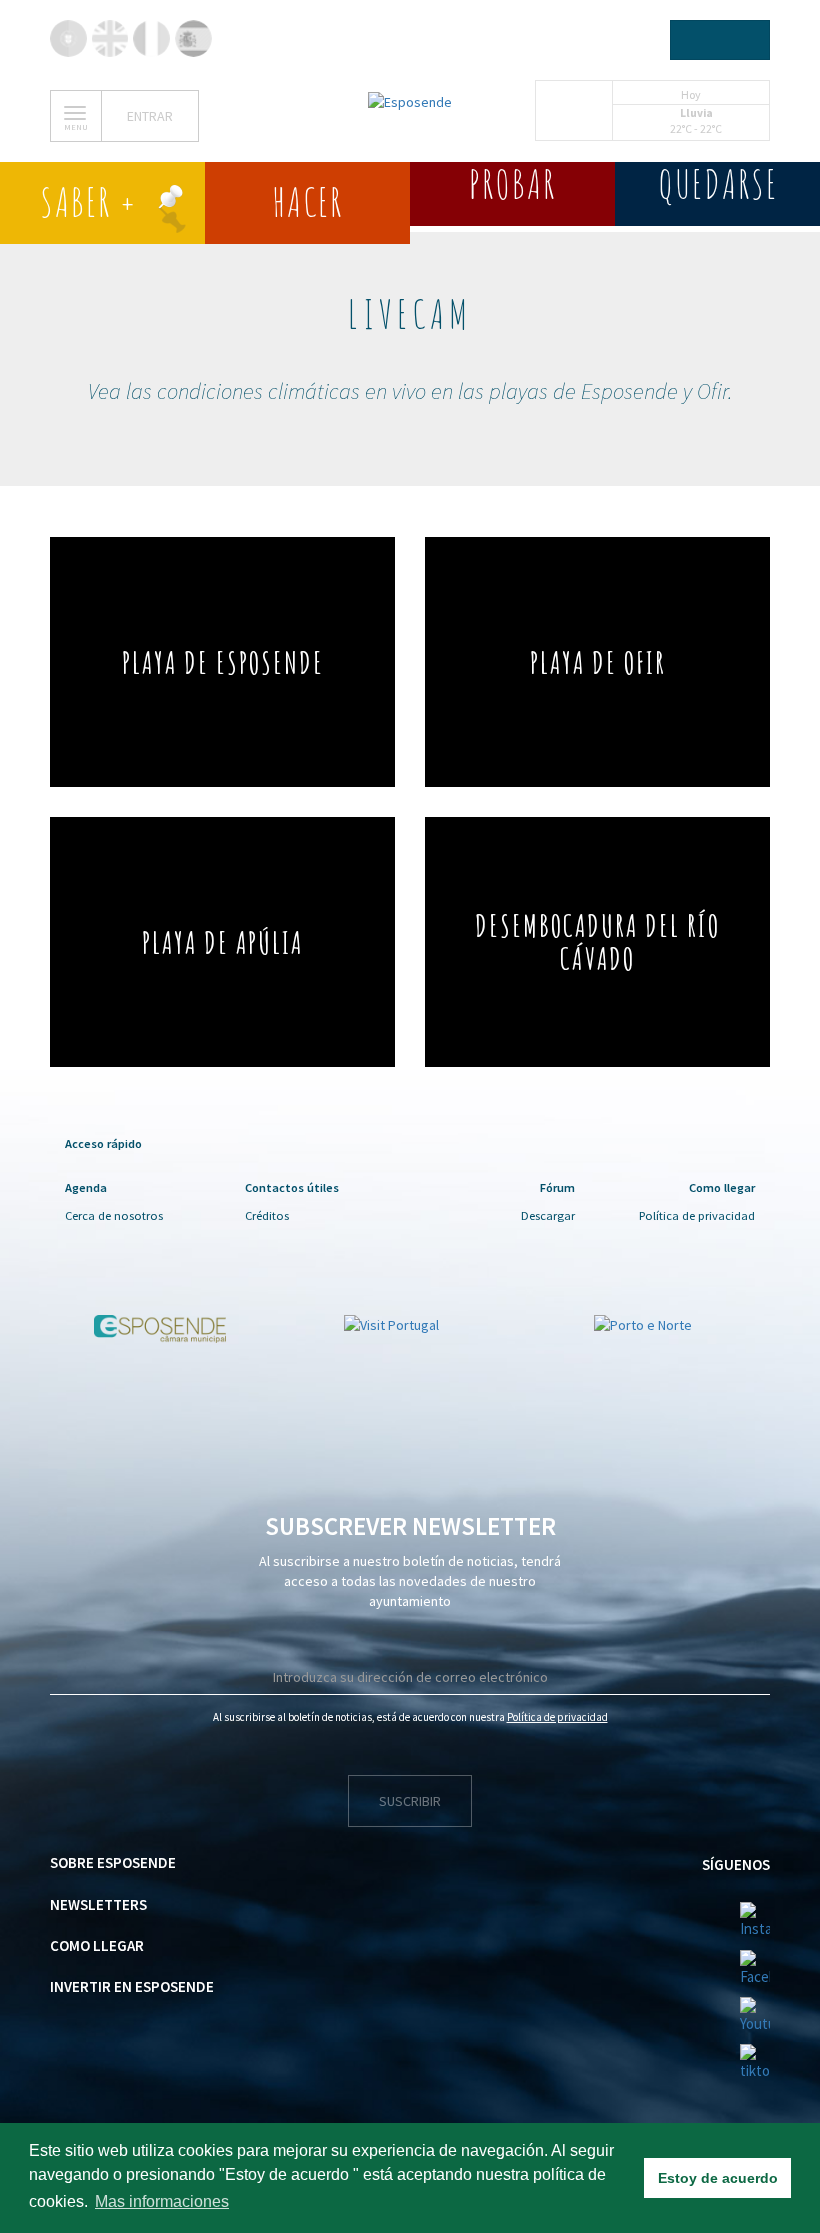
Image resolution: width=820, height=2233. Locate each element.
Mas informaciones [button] (162, 2201)
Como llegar (97, 1945)
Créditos (267, 1215)
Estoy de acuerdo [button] (718, 2178)
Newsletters (98, 1904)
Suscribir (410, 1801)
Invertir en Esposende (132, 1986)
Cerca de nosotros (114, 1215)
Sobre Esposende (113, 1862)
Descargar (548, 1215)
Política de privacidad (697, 1215)
